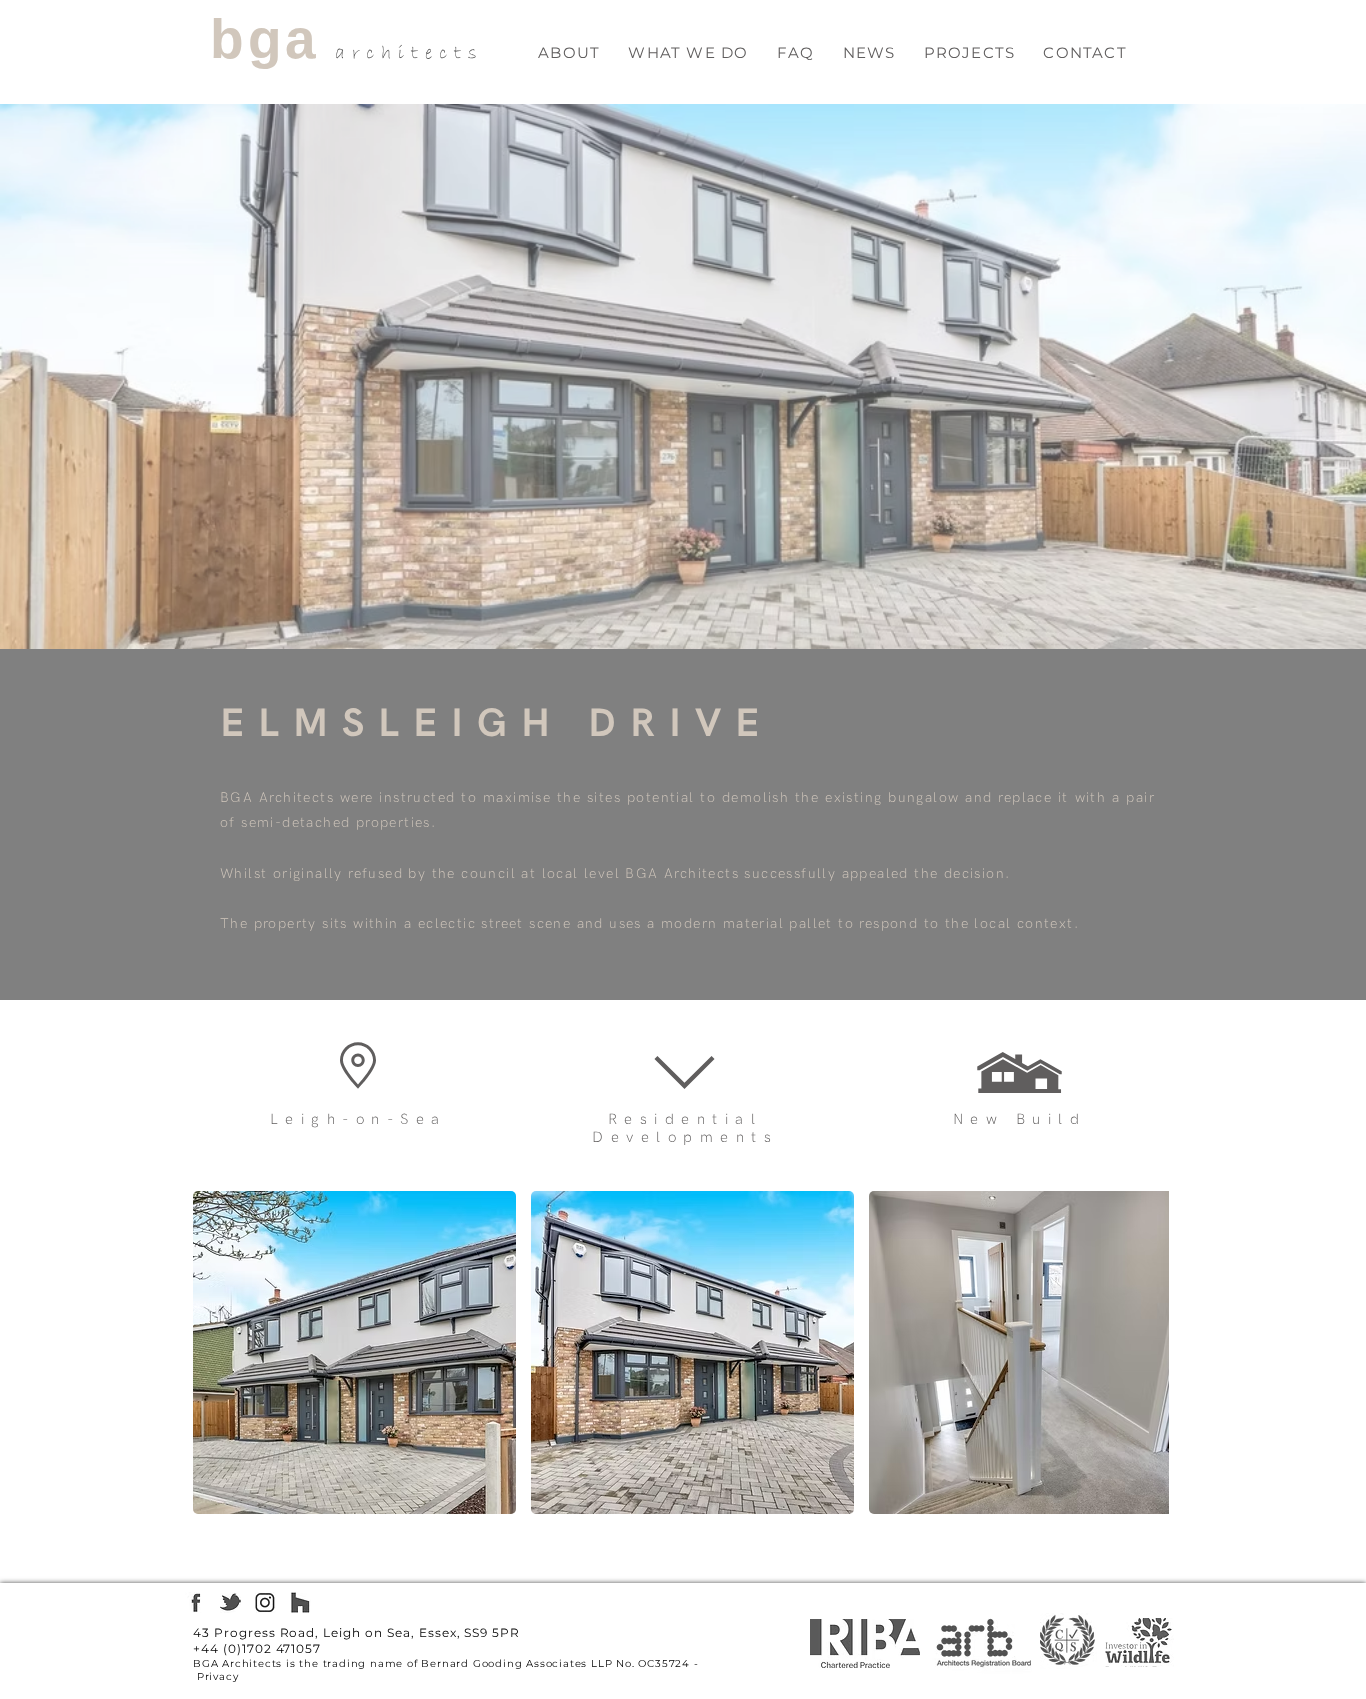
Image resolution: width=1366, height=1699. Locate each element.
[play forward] (1144, 1352)
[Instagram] (265, 1602)
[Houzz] (300, 1602)
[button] (688, 52)
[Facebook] (195, 1602)
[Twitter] (230, 1602)
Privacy (218, 1676)
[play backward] (218, 1352)
